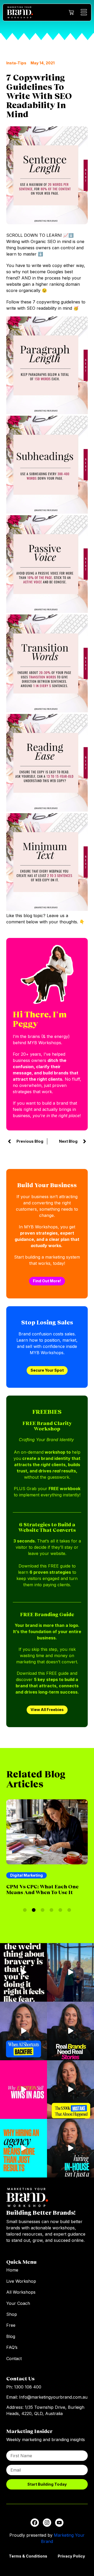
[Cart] (71, 13)
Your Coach (18, 2303)
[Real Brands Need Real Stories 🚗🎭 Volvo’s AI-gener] (70, 2031)
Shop (12, 2314)
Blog (11, 2336)
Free (11, 2325)
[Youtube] (59, 2523)
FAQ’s (12, 2347)
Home (12, 2270)
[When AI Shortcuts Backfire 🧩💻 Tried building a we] (23, 2031)
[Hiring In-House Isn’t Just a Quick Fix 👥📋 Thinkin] (70, 2148)
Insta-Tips (16, 63)
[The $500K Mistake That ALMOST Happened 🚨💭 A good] (70, 2090)
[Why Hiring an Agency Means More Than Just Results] (23, 2148)
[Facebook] (35, 2523)
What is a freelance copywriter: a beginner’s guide (40, 1892)
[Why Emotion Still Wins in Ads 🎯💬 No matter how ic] (23, 2090)
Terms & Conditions (28, 2556)
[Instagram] (47, 2523)
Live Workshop (21, 2281)
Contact (14, 2359)
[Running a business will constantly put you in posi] (23, 1972)
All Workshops (21, 2292)
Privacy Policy (71, 2556)
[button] (25, 1910)
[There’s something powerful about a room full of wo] (70, 1972)
